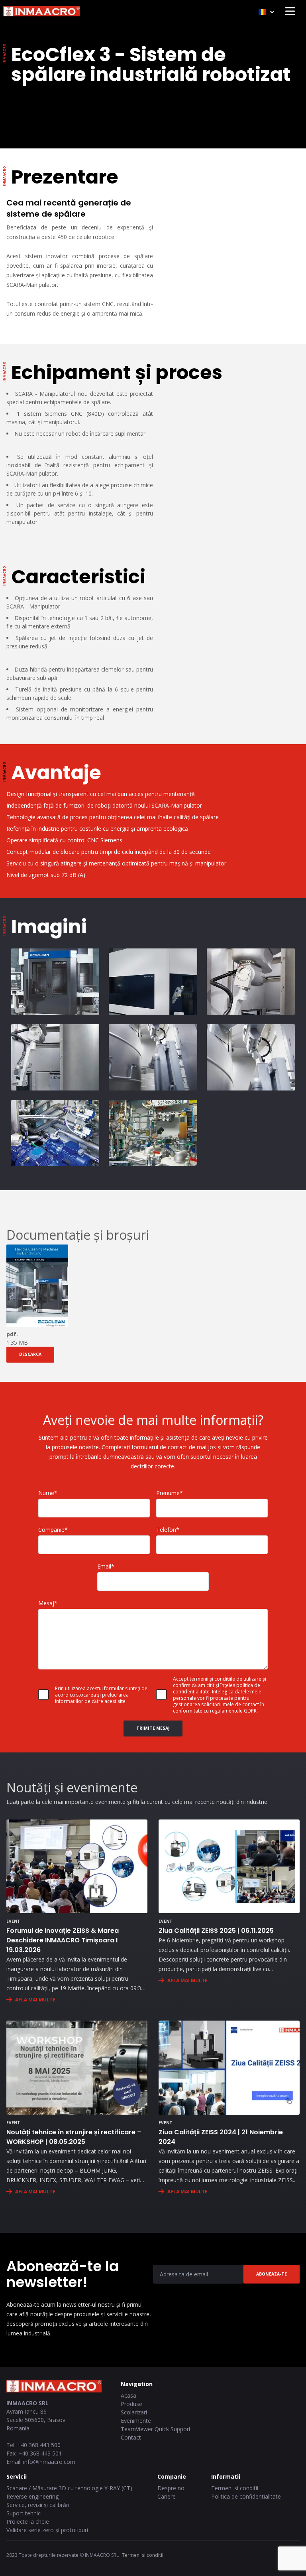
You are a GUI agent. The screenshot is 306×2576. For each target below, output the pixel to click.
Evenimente (136, 2421)
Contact (131, 2437)
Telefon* (168, 1530)
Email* (106, 1566)
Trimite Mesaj (153, 1728)
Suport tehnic (24, 2513)
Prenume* (170, 1493)
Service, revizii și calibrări (38, 2505)
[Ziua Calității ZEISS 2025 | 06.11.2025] (229, 1867)
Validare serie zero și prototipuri (47, 2530)
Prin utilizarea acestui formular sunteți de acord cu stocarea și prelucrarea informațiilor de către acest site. (101, 1695)
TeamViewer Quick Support (156, 2429)
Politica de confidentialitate (246, 2496)
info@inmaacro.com (49, 2462)
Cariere (167, 2496)
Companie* (53, 1530)
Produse (131, 2404)
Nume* (48, 1493)
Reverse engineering (32, 2496)
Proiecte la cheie (28, 2522)
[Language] (266, 12)
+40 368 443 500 (39, 2445)
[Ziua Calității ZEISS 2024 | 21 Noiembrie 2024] (229, 2068)
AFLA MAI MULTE (35, 2000)
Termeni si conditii (235, 2488)
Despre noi (172, 2488)
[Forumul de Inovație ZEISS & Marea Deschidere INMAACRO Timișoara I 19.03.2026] (77, 1867)
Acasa (128, 2395)
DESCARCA (30, 1354)
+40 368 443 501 (40, 2453)
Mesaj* (48, 1603)
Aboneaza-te (272, 2274)
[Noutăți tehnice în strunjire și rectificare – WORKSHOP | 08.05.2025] (77, 2068)
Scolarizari (134, 2412)
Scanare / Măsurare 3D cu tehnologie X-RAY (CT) (69, 2488)
